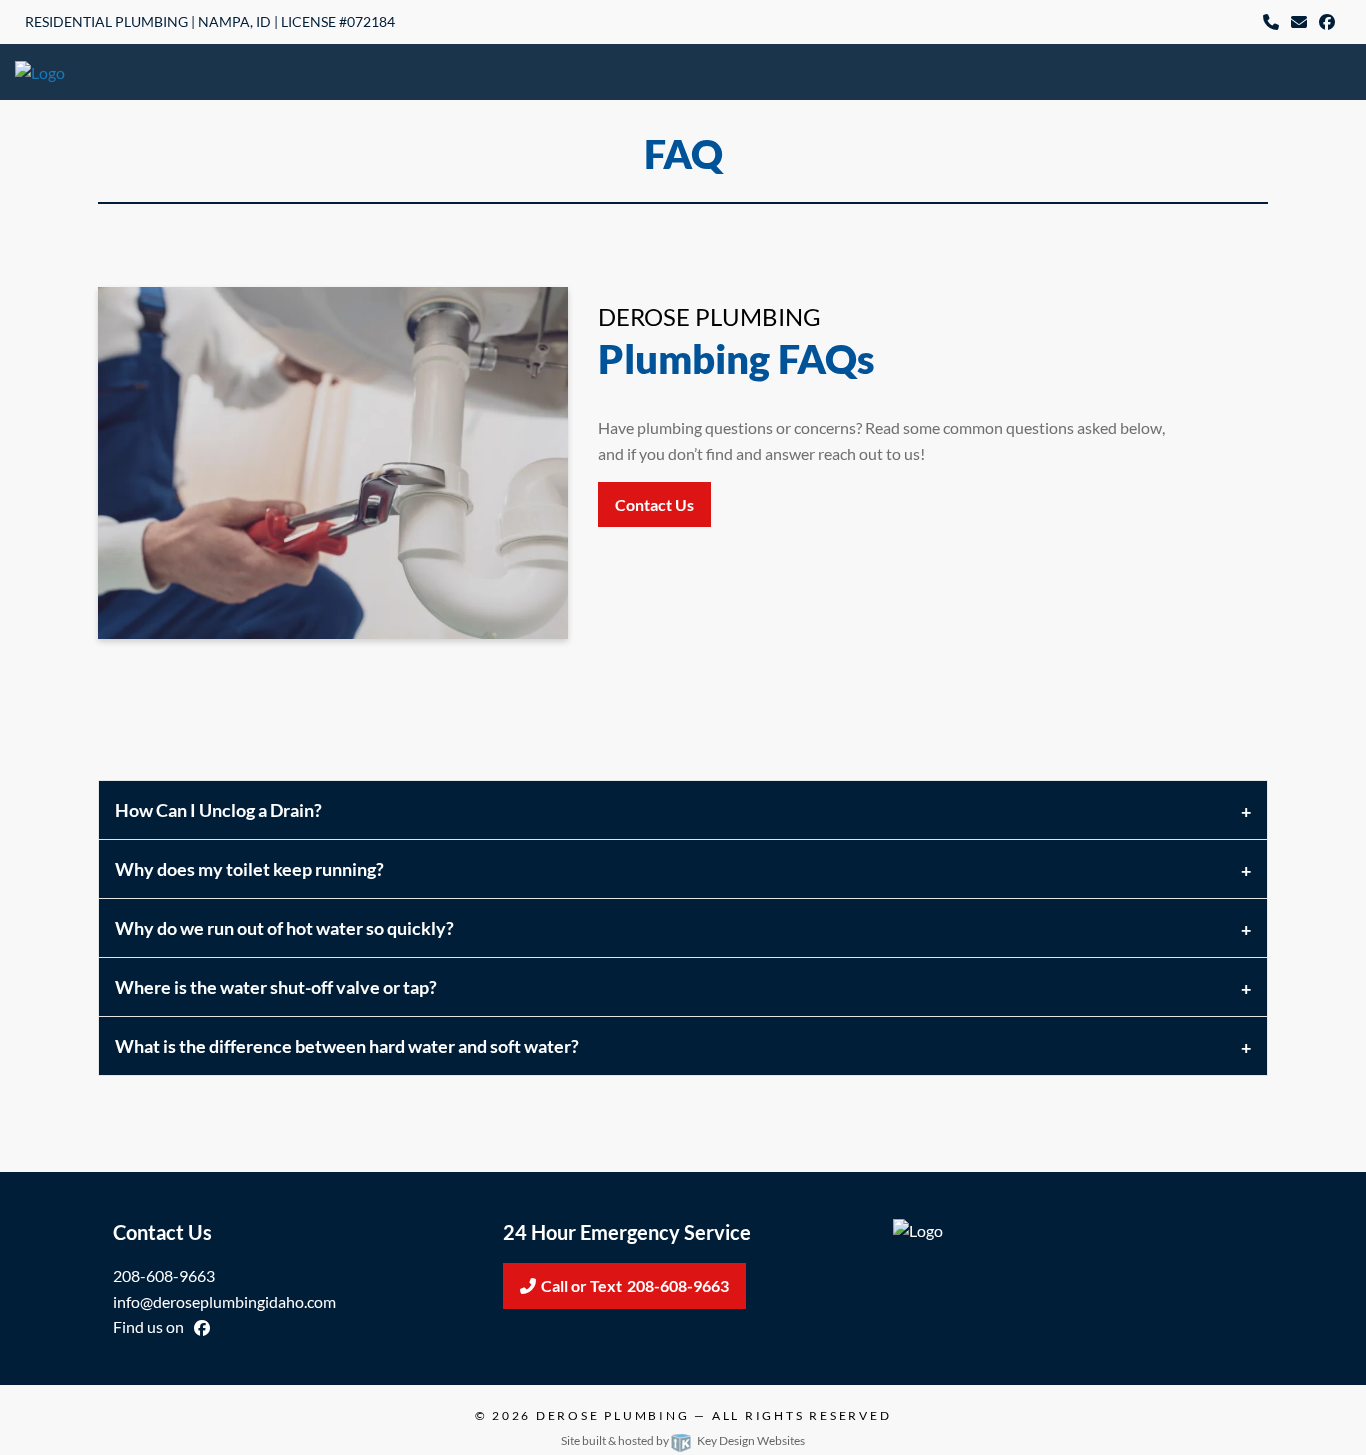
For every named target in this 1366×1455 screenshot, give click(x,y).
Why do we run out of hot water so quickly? (284, 928)
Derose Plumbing (613, 1415)
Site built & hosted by (682, 1440)
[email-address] (1299, 22)
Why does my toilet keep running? (249, 869)
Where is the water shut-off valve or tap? (276, 987)
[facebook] (1327, 22)
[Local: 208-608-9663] (1271, 22)
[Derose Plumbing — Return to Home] (113, 70)
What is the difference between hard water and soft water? (347, 1046)
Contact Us (654, 504)
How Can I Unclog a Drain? (218, 810)
